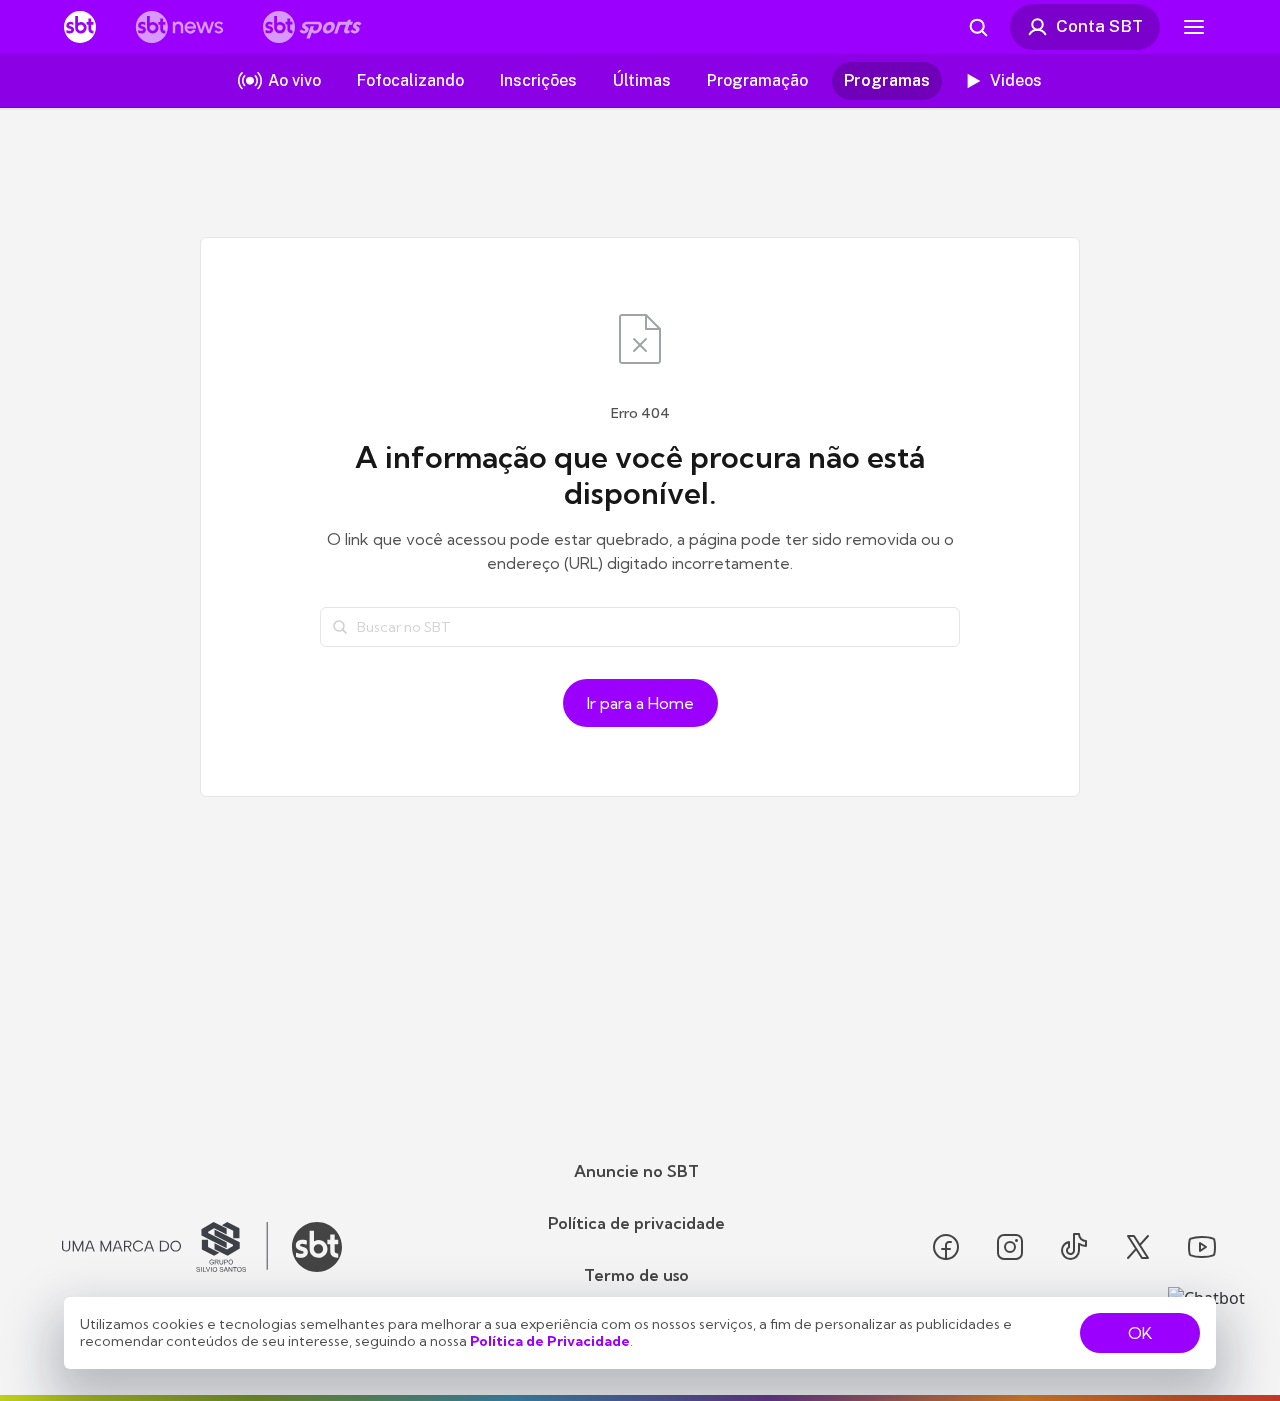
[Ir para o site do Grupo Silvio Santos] (165, 1247)
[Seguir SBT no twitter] (1138, 1247)
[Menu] (1194, 27)
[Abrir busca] (978, 27)
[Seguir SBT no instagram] (1010, 1247)
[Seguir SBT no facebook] (946, 1247)
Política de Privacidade (550, 1341)
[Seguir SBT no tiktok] (1074, 1247)
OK (1140, 1333)
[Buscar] (340, 627)
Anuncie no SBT (636, 1171)
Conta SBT (1099, 26)
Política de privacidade (636, 1223)
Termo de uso (636, 1275)
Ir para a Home (640, 703)
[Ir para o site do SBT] (317, 1247)
